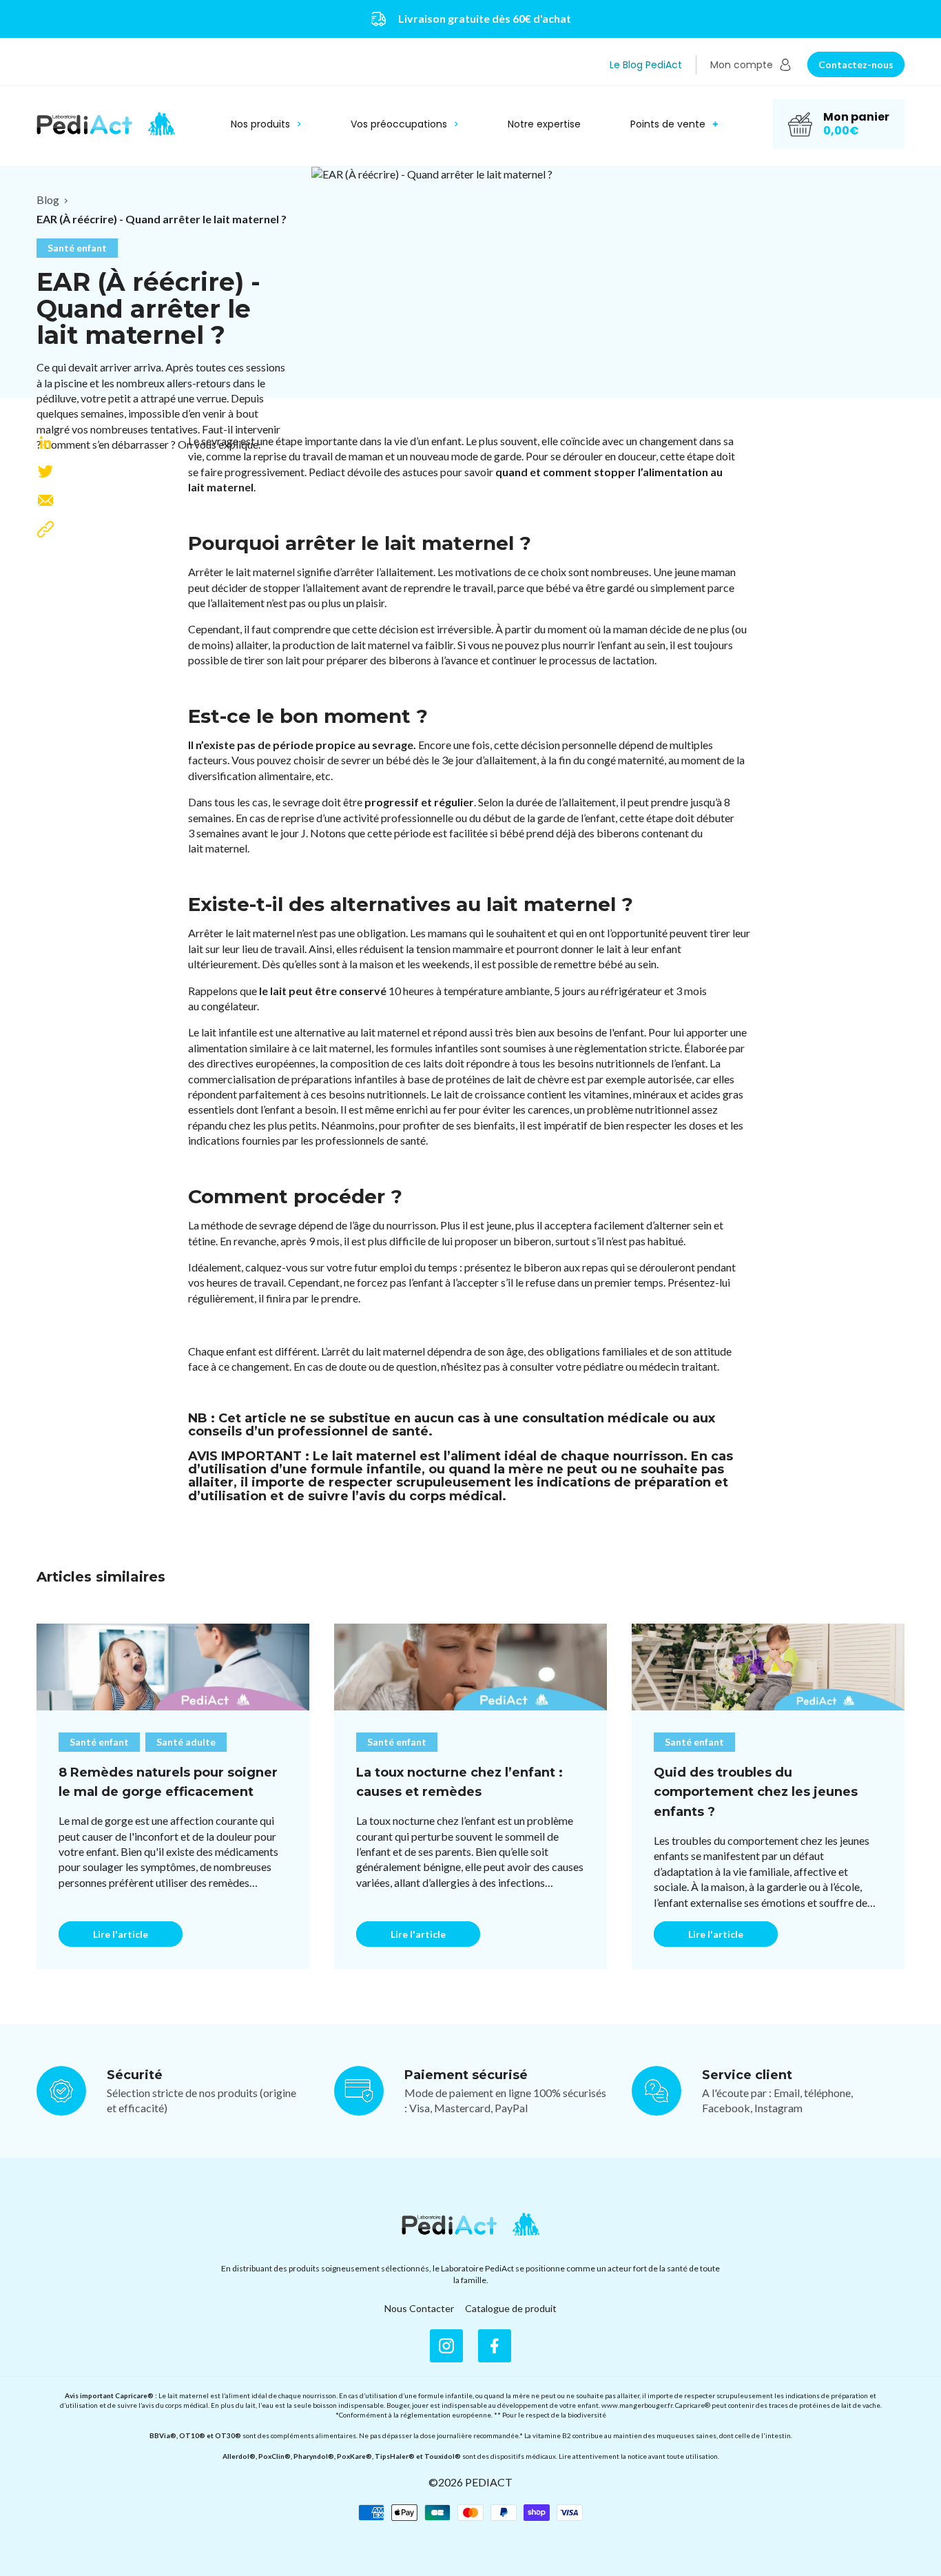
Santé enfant (77, 248)
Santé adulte (186, 1742)
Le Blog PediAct (646, 65)
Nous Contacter (419, 2308)
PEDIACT (489, 2482)
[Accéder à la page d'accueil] (470, 2225)
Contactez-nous (856, 64)
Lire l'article (121, 1934)
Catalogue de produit (511, 2308)
